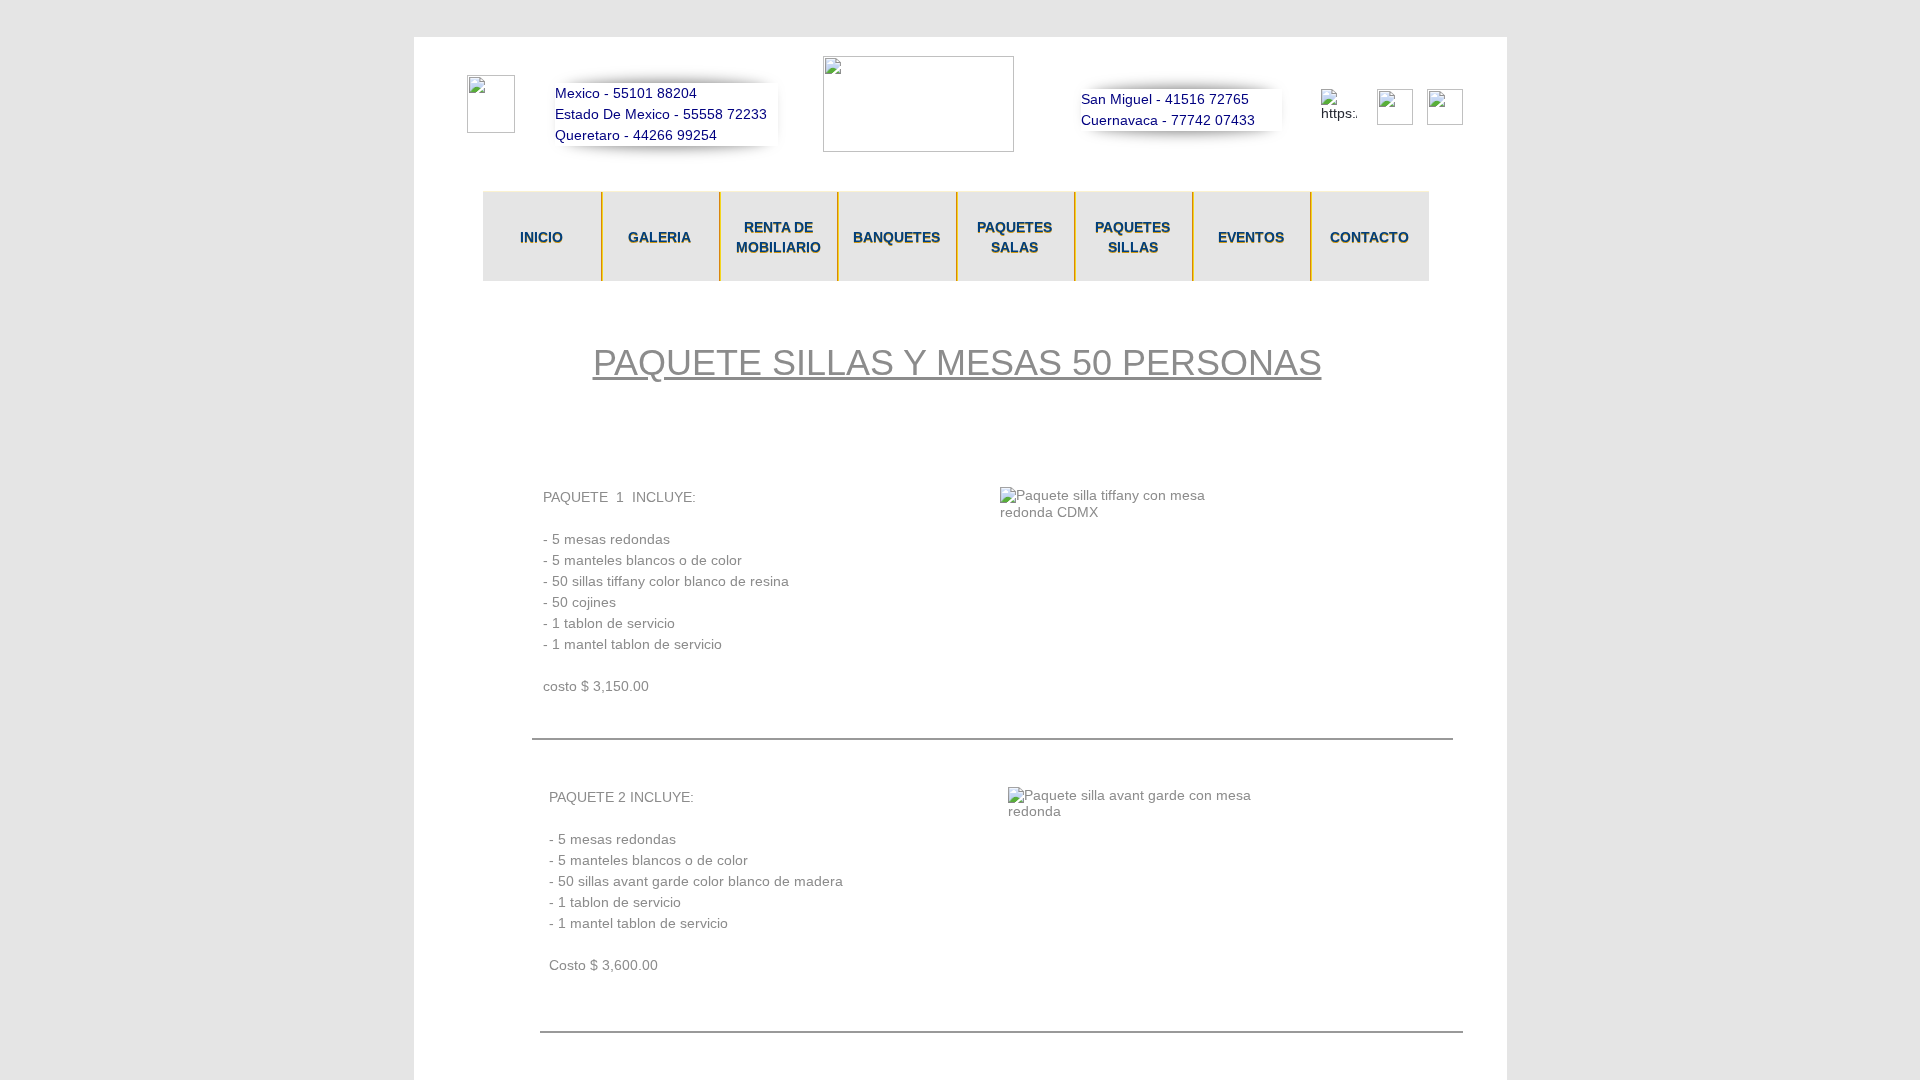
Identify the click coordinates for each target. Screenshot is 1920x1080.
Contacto (1369, 237)
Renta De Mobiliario (778, 237)
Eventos (1251, 237)
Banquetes (896, 237)
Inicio (541, 237)
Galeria (659, 237)
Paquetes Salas (1014, 237)
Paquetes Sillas (1132, 237)
